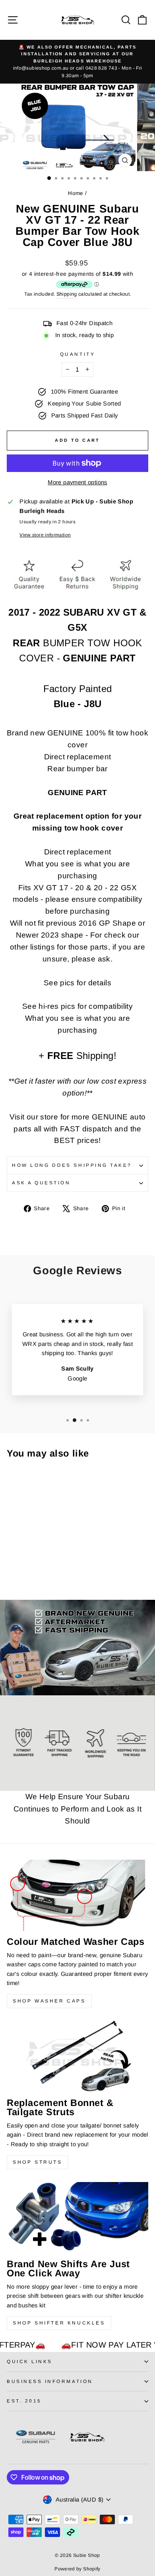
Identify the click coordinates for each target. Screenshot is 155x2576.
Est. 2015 (24, 2401)
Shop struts (38, 2162)
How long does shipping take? (72, 1165)
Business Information (50, 2381)
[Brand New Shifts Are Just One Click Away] (77, 2217)
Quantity (77, 354)
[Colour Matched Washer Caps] (77, 1895)
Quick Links (30, 2361)
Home (76, 193)
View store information (45, 535)
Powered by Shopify (77, 2569)
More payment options (77, 482)
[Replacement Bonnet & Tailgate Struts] (77, 2056)
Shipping (67, 294)
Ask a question (41, 1183)
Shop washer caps (49, 2001)
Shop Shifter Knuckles (59, 2323)
